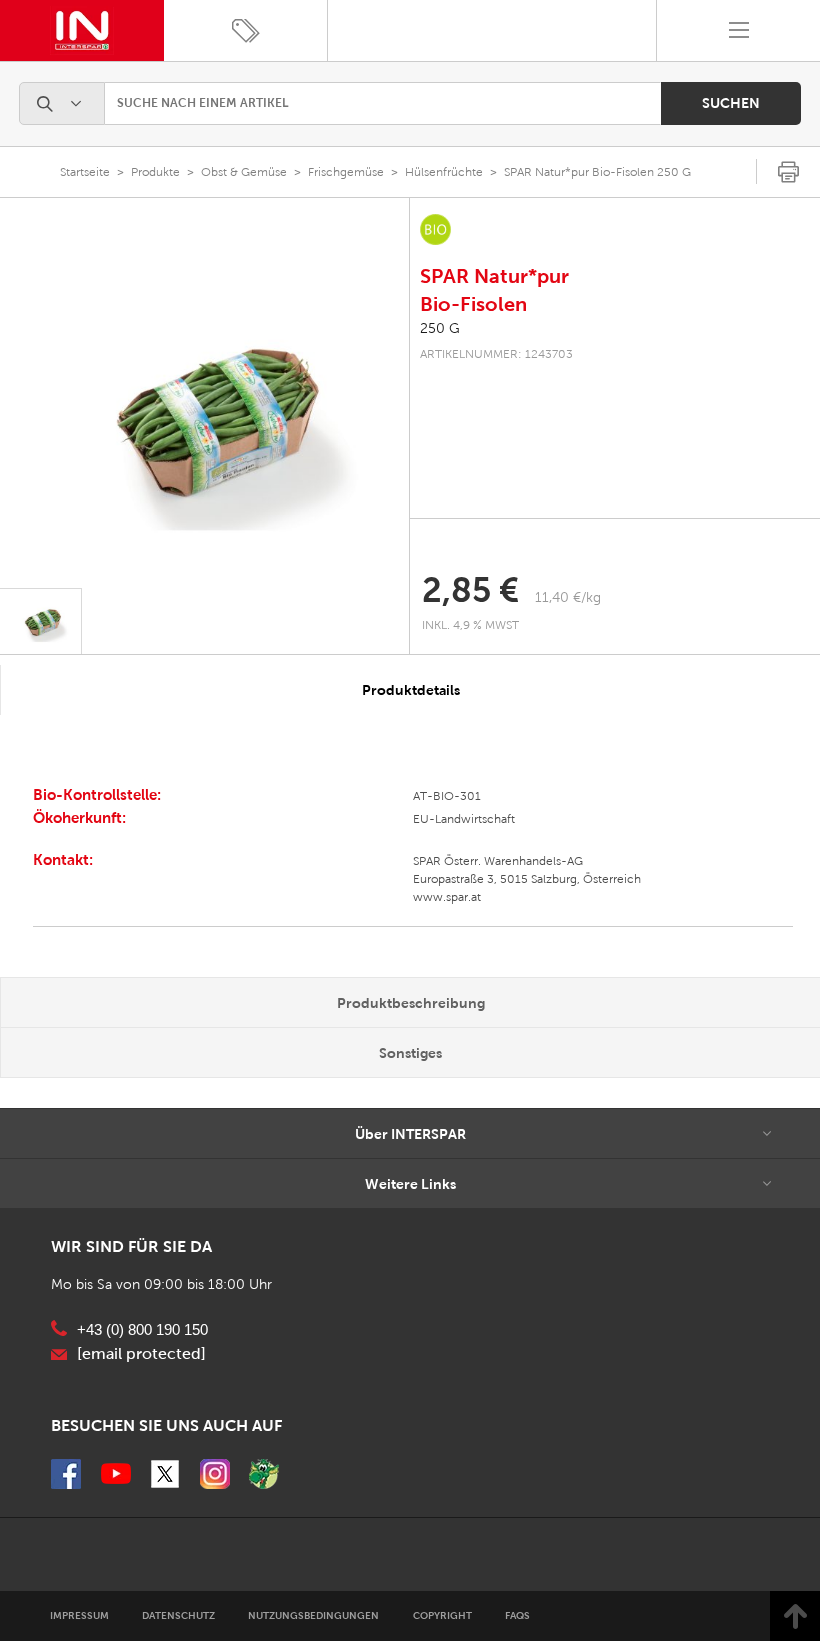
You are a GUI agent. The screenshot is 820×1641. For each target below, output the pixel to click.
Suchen (731, 103)
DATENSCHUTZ (178, 1615)
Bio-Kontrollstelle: (97, 794)
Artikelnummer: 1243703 (496, 354)
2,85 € (470, 590)
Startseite (85, 172)
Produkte (155, 172)
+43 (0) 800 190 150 (142, 1330)
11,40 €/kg (568, 597)
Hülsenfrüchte (444, 172)
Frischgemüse (346, 172)
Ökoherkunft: (79, 817)
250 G (440, 328)
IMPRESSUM (79, 1615)
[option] (204, 417)
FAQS (517, 1615)
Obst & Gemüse (244, 172)
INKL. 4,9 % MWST (472, 625)
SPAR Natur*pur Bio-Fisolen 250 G (597, 172)
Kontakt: (63, 859)
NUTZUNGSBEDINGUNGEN (313, 1615)
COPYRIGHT (442, 1615)
